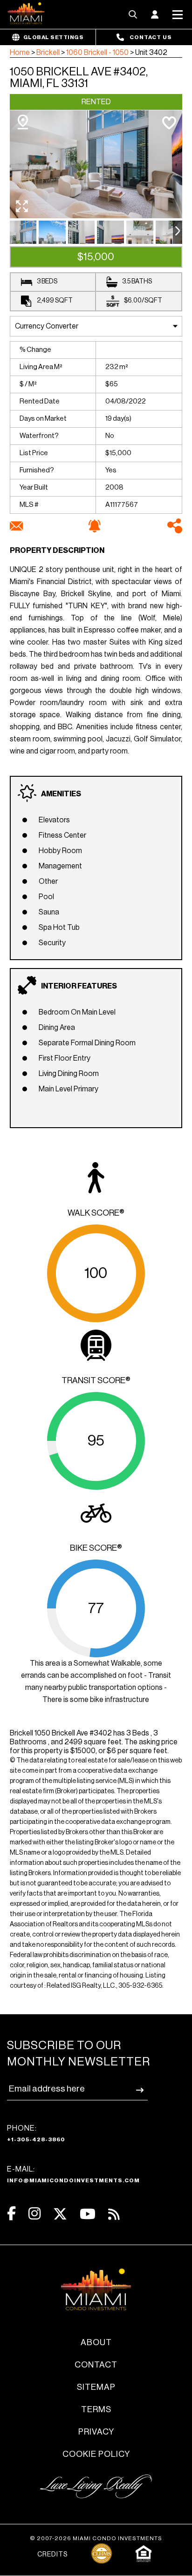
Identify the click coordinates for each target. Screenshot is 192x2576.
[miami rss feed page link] (114, 2213)
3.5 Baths (137, 282)
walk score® (96, 1213)
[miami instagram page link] (34, 2214)
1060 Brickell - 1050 (97, 53)
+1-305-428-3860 (36, 2139)
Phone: (36, 2133)
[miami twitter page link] (60, 2214)
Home (20, 53)
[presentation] (178, 232)
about (96, 2342)
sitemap (96, 2387)
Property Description (57, 551)
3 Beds (47, 282)
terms (96, 2409)
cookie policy (96, 2454)
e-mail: (73, 2174)
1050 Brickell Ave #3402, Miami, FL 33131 (79, 77)
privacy (96, 2432)
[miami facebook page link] (11, 2214)
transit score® (96, 1380)
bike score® (96, 1548)
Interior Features (79, 986)
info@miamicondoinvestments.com (73, 2180)
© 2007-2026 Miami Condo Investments (96, 2538)
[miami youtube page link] (88, 2214)
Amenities (61, 794)
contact (96, 2365)
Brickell (48, 53)
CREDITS (52, 2555)
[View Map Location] (23, 122)
